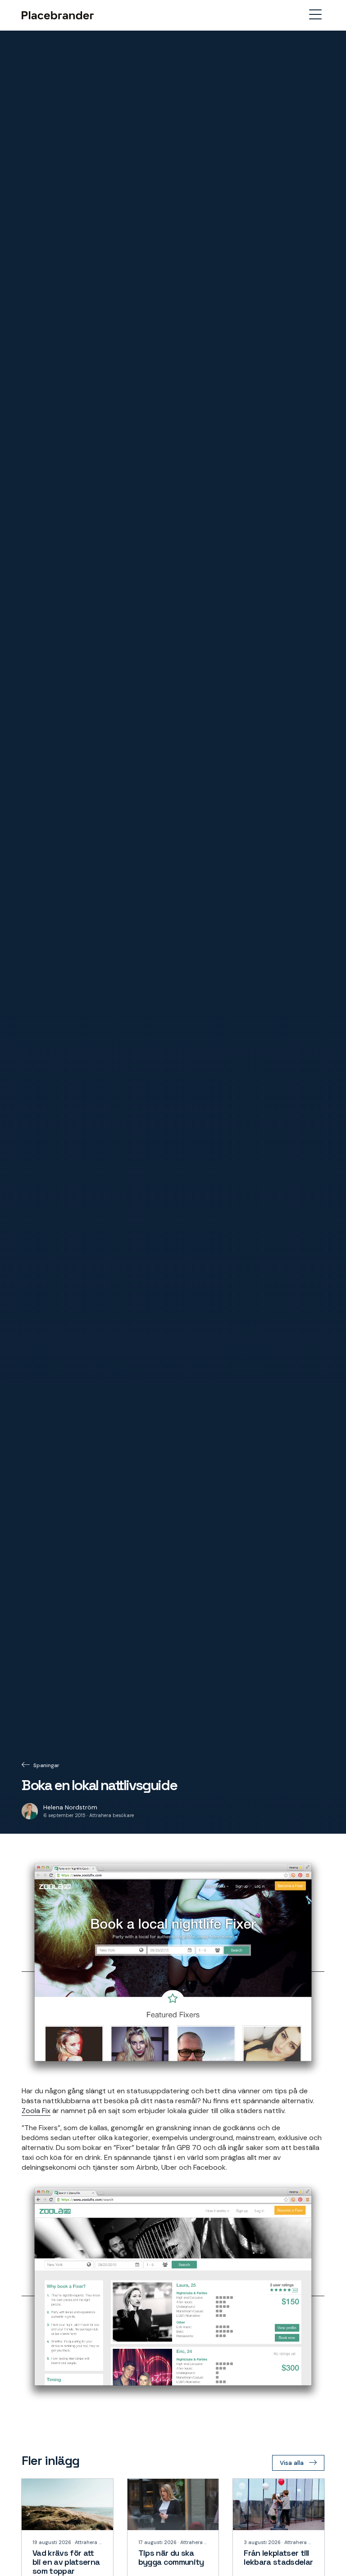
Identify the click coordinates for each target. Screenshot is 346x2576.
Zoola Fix (36, 2111)
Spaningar (46, 1765)
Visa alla (292, 2463)
